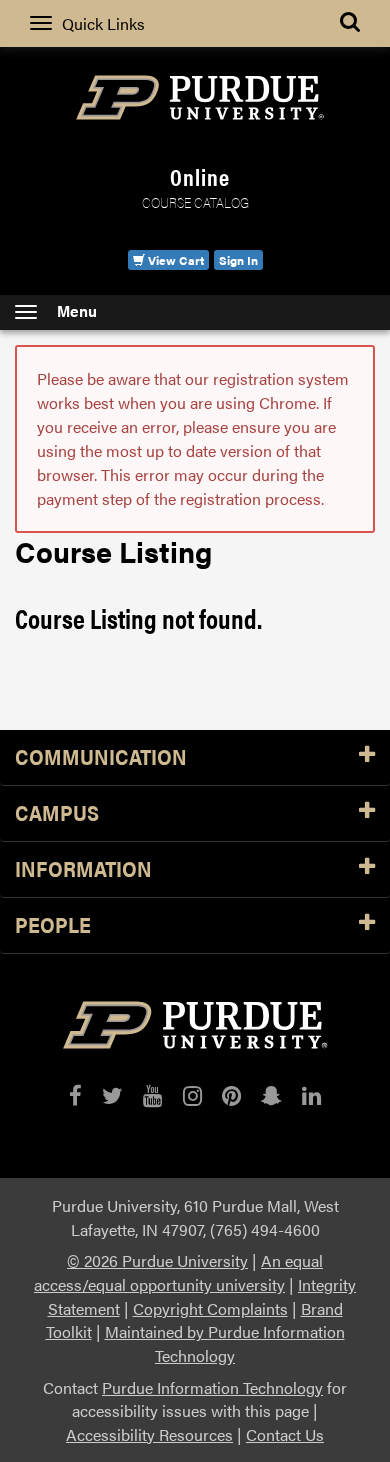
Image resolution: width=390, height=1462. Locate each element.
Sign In (238, 260)
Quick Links (103, 23)
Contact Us (285, 1434)
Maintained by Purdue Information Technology (225, 1343)
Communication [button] (101, 757)
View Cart (174, 260)
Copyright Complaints (210, 1308)
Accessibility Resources (149, 1434)
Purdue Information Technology (212, 1387)
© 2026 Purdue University (157, 1260)
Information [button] (83, 869)
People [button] (53, 925)
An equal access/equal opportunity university (178, 1272)
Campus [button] (57, 813)
